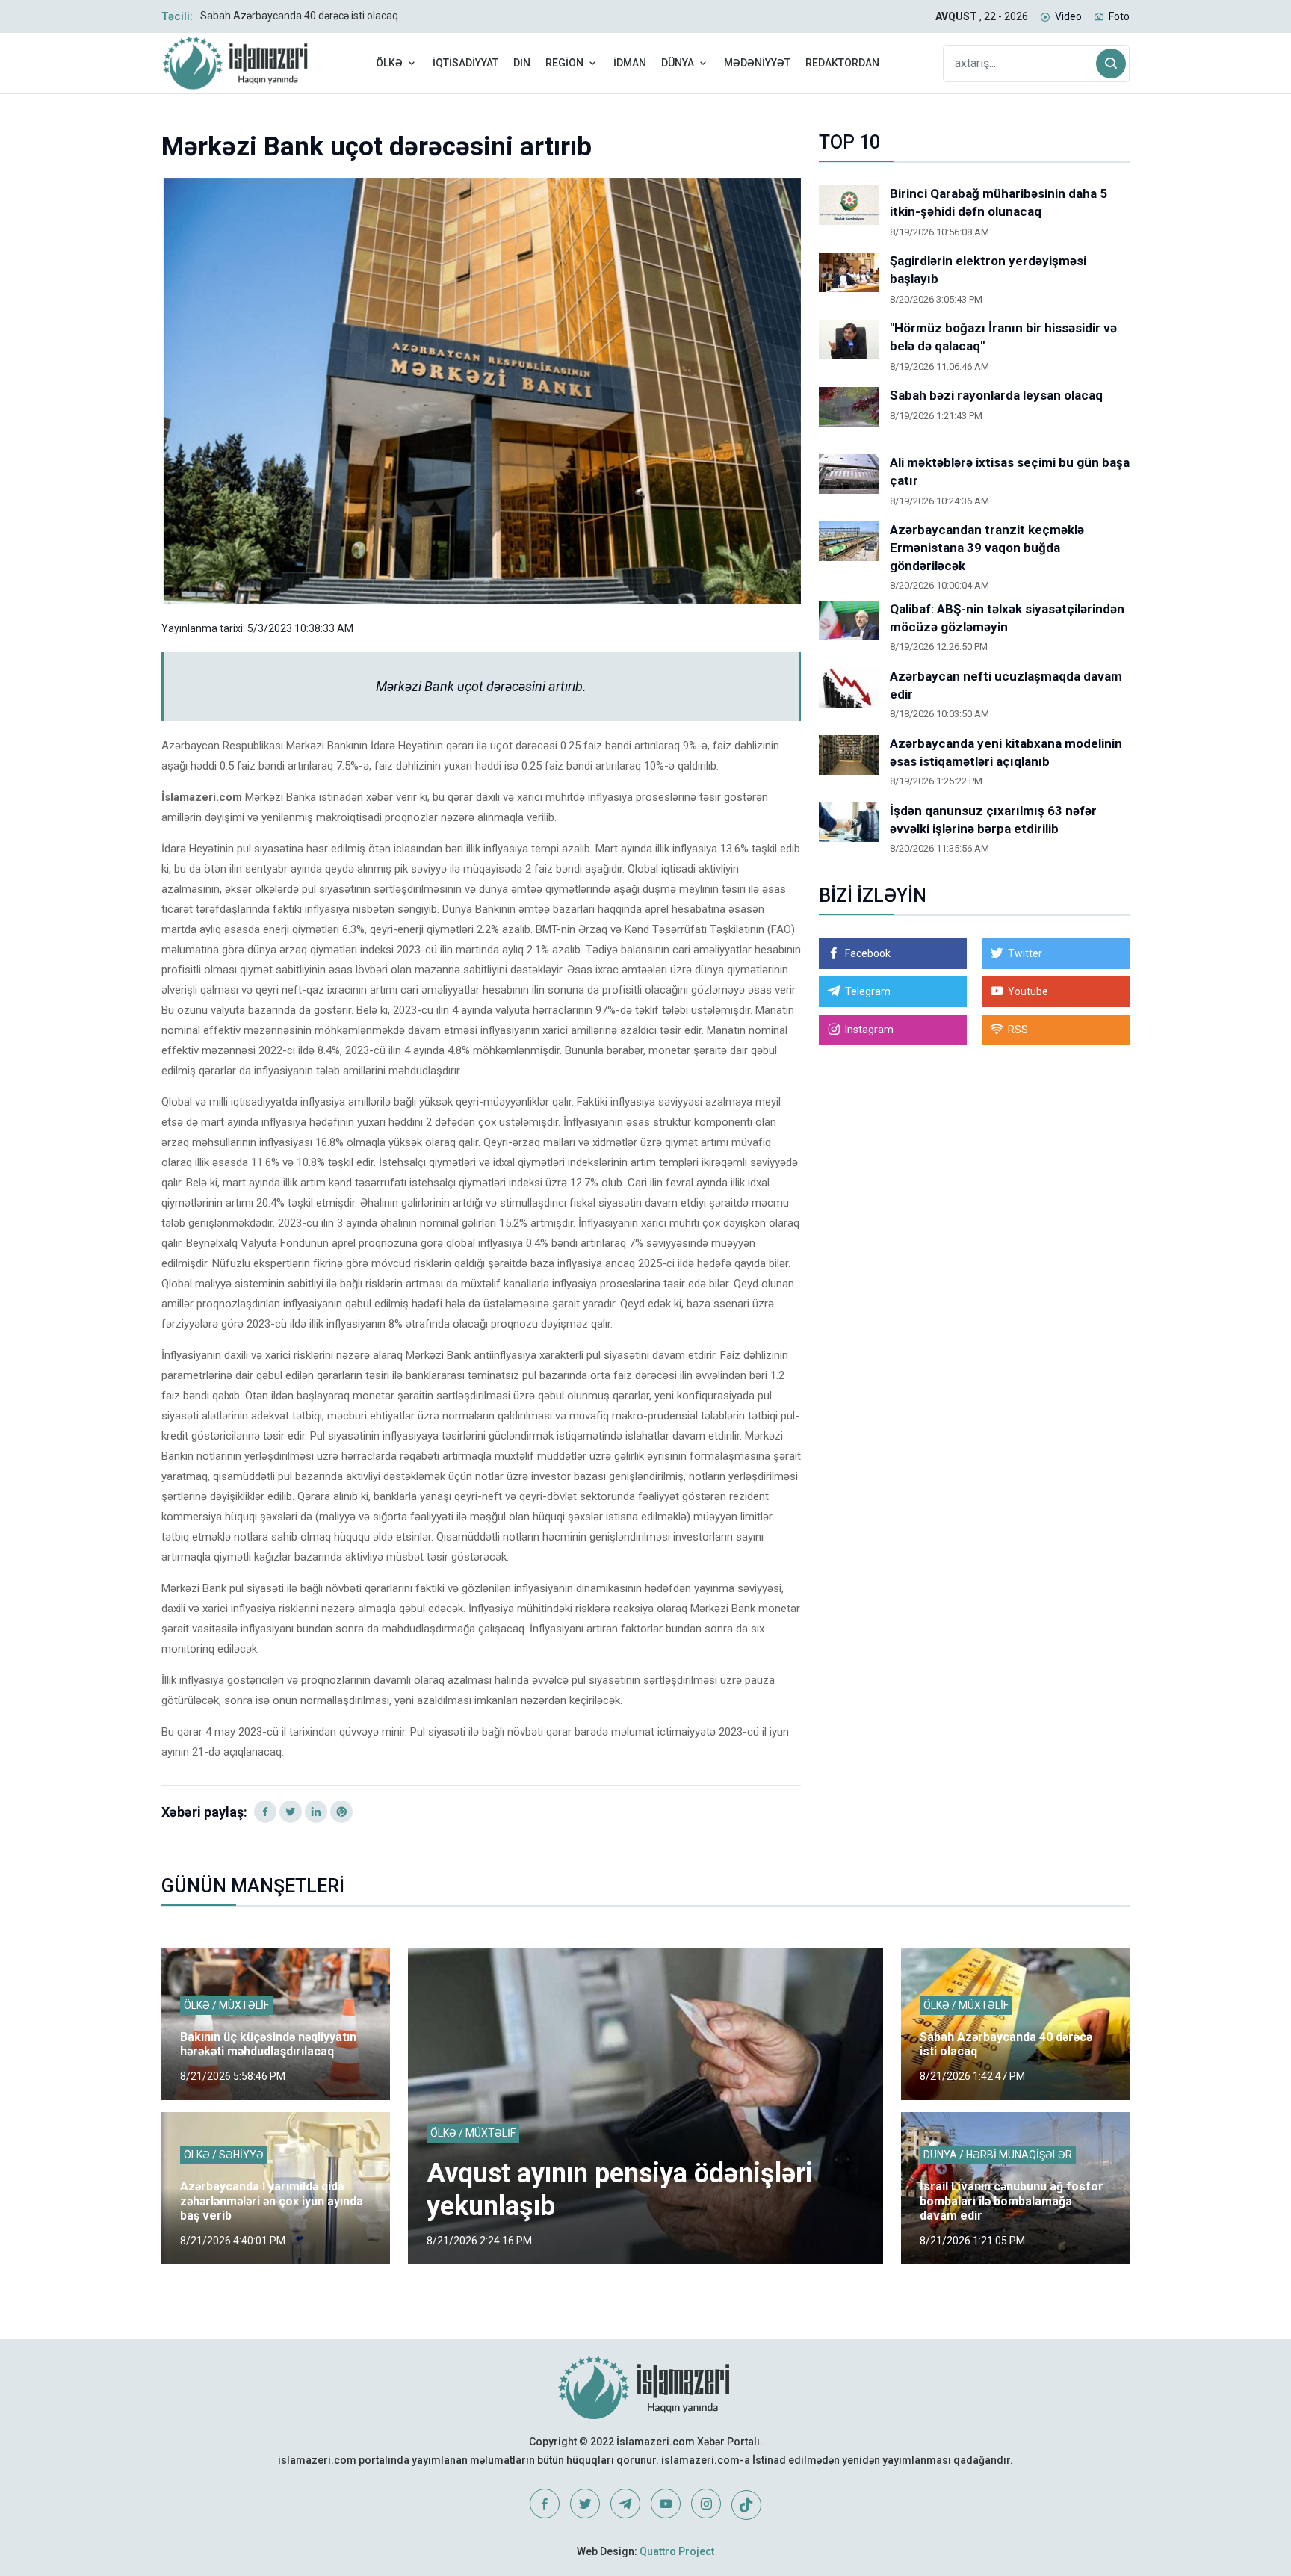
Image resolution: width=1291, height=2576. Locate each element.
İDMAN (630, 63)
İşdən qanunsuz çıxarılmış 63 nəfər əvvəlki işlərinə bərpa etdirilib (993, 820)
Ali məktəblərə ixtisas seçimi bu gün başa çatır (1010, 471)
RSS (1018, 1030)
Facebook (868, 953)
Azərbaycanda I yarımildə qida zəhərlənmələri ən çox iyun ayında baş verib (272, 2201)
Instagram (869, 1030)
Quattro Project (677, 2551)
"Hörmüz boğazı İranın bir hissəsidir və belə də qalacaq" (1003, 337)
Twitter (1025, 953)
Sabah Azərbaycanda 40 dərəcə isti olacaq (299, 16)
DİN (522, 63)
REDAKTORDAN (842, 63)
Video (1068, 16)
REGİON (564, 63)
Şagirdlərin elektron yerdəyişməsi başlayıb (988, 270)
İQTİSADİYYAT (465, 63)
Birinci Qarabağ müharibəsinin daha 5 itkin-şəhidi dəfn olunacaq (999, 202)
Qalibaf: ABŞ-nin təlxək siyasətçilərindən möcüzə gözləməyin (1007, 618)
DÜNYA (678, 63)
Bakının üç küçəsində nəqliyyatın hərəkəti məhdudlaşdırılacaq (268, 2044)
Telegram (868, 991)
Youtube (1028, 991)
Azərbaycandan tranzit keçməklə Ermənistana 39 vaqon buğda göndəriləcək (987, 548)
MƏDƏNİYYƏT (757, 63)
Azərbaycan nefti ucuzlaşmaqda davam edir (1006, 685)
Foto (1119, 16)
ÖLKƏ (389, 63)
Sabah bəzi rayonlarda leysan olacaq (996, 395)
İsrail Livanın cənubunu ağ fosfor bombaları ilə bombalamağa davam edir (1012, 2201)
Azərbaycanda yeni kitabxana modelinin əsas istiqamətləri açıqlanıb (1006, 752)
